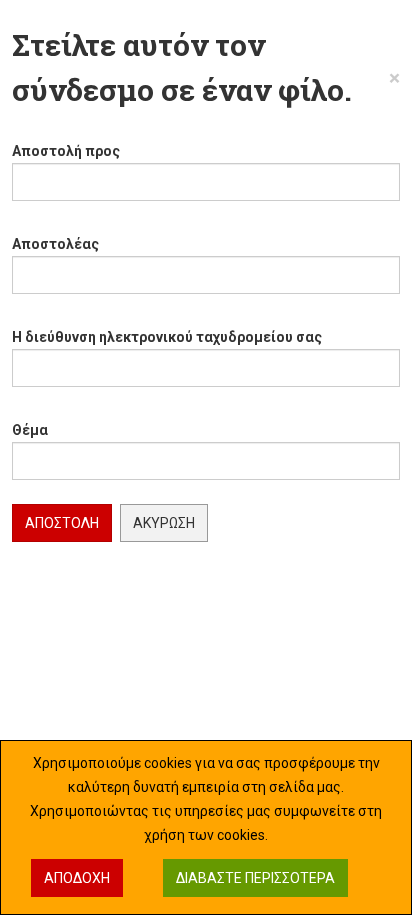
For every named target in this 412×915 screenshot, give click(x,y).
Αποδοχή (77, 878)
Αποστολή (62, 523)
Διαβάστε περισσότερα (255, 878)
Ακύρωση (164, 523)
